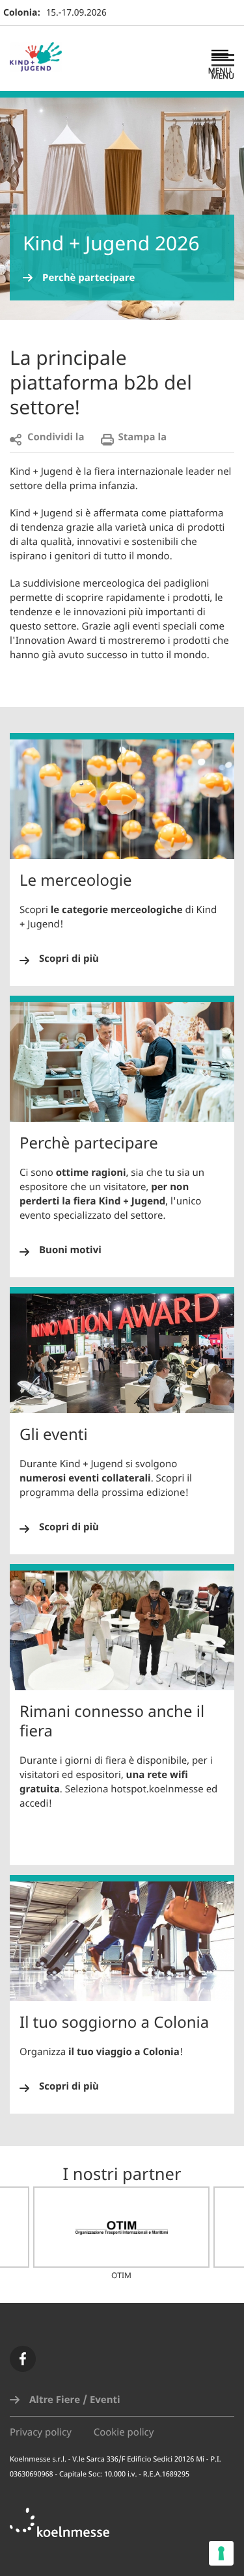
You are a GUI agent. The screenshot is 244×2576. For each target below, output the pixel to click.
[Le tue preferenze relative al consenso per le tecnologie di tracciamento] (221, 2553)
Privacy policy (41, 2433)
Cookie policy (124, 2433)
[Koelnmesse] (66, 2529)
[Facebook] (23, 2359)
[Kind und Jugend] (42, 59)
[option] (121, 2234)
